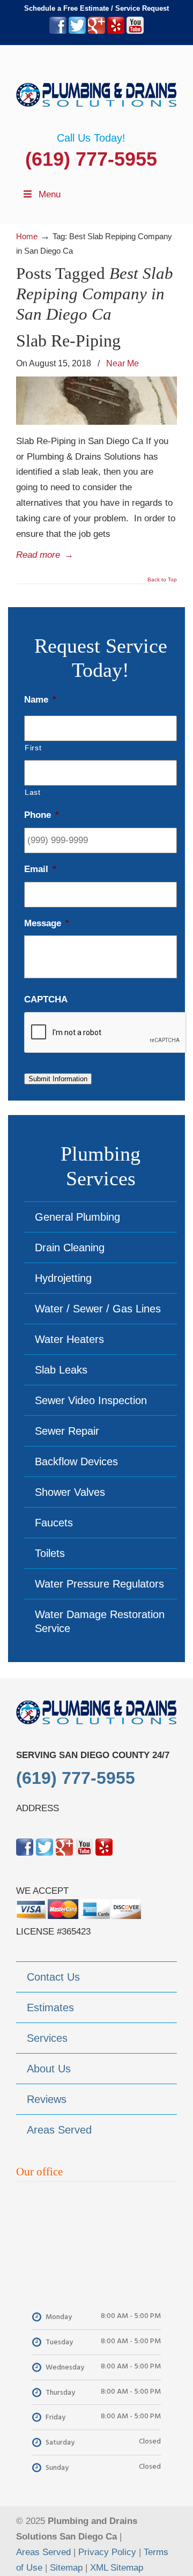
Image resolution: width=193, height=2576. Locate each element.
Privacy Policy (107, 2552)
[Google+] (96, 31)
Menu (50, 194)
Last (33, 792)
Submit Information (58, 1079)
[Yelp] (116, 31)
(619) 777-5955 (91, 159)
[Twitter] (77, 31)
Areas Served (43, 2552)
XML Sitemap (117, 2568)
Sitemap (66, 2568)
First (33, 748)
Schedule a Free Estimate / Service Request (96, 8)
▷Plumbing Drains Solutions (96, 88)
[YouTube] (135, 31)
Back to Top (162, 580)
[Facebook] (58, 31)
